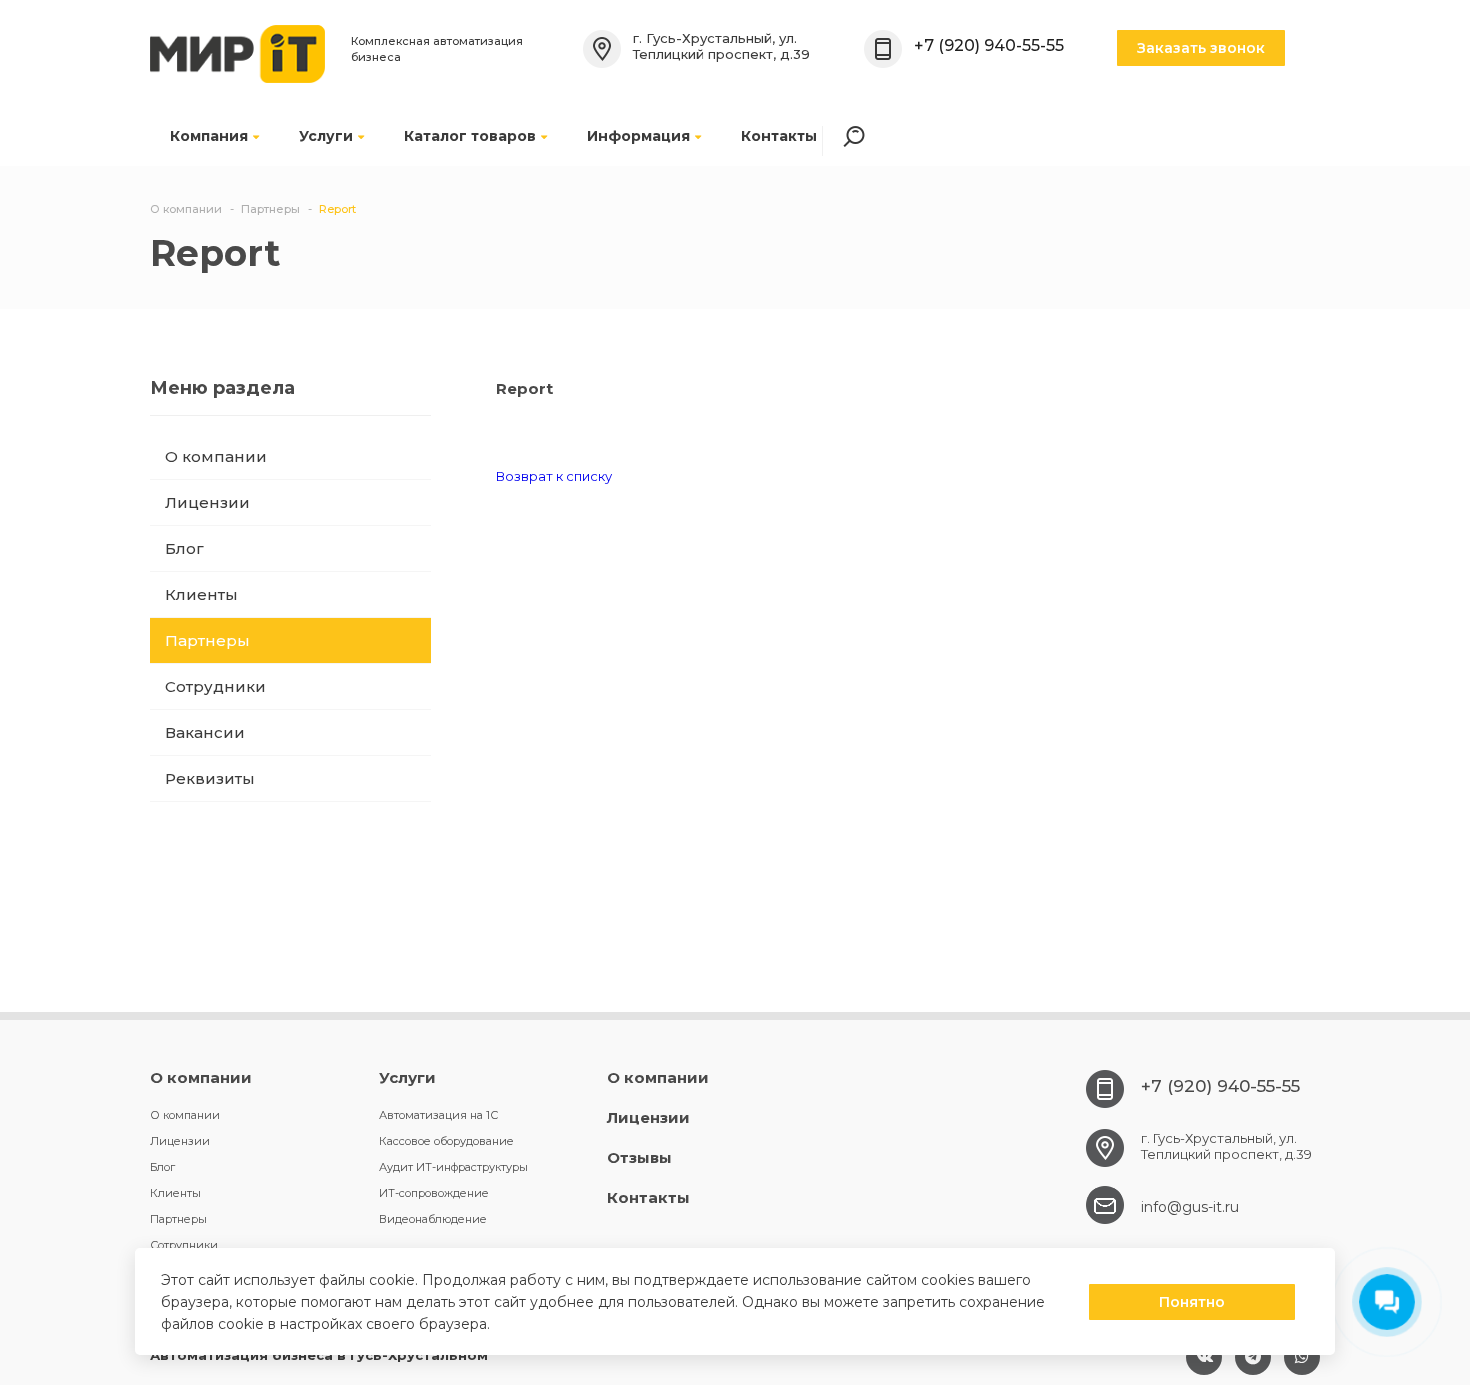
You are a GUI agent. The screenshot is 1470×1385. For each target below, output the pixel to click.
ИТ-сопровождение (434, 1193)
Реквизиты (210, 778)
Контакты (779, 136)
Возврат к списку (554, 476)
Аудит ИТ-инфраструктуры (453, 1167)
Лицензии (207, 502)
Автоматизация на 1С (438, 1115)
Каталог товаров (470, 136)
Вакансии (205, 732)
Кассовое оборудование (446, 1141)
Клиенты (201, 594)
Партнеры (207, 640)
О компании (216, 456)
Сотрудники (215, 686)
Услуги (326, 136)
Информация (638, 136)
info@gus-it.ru (1190, 1207)
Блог (184, 548)
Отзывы (639, 1157)
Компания (209, 136)
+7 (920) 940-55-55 (989, 45)
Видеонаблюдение (433, 1219)
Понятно (1192, 1302)
